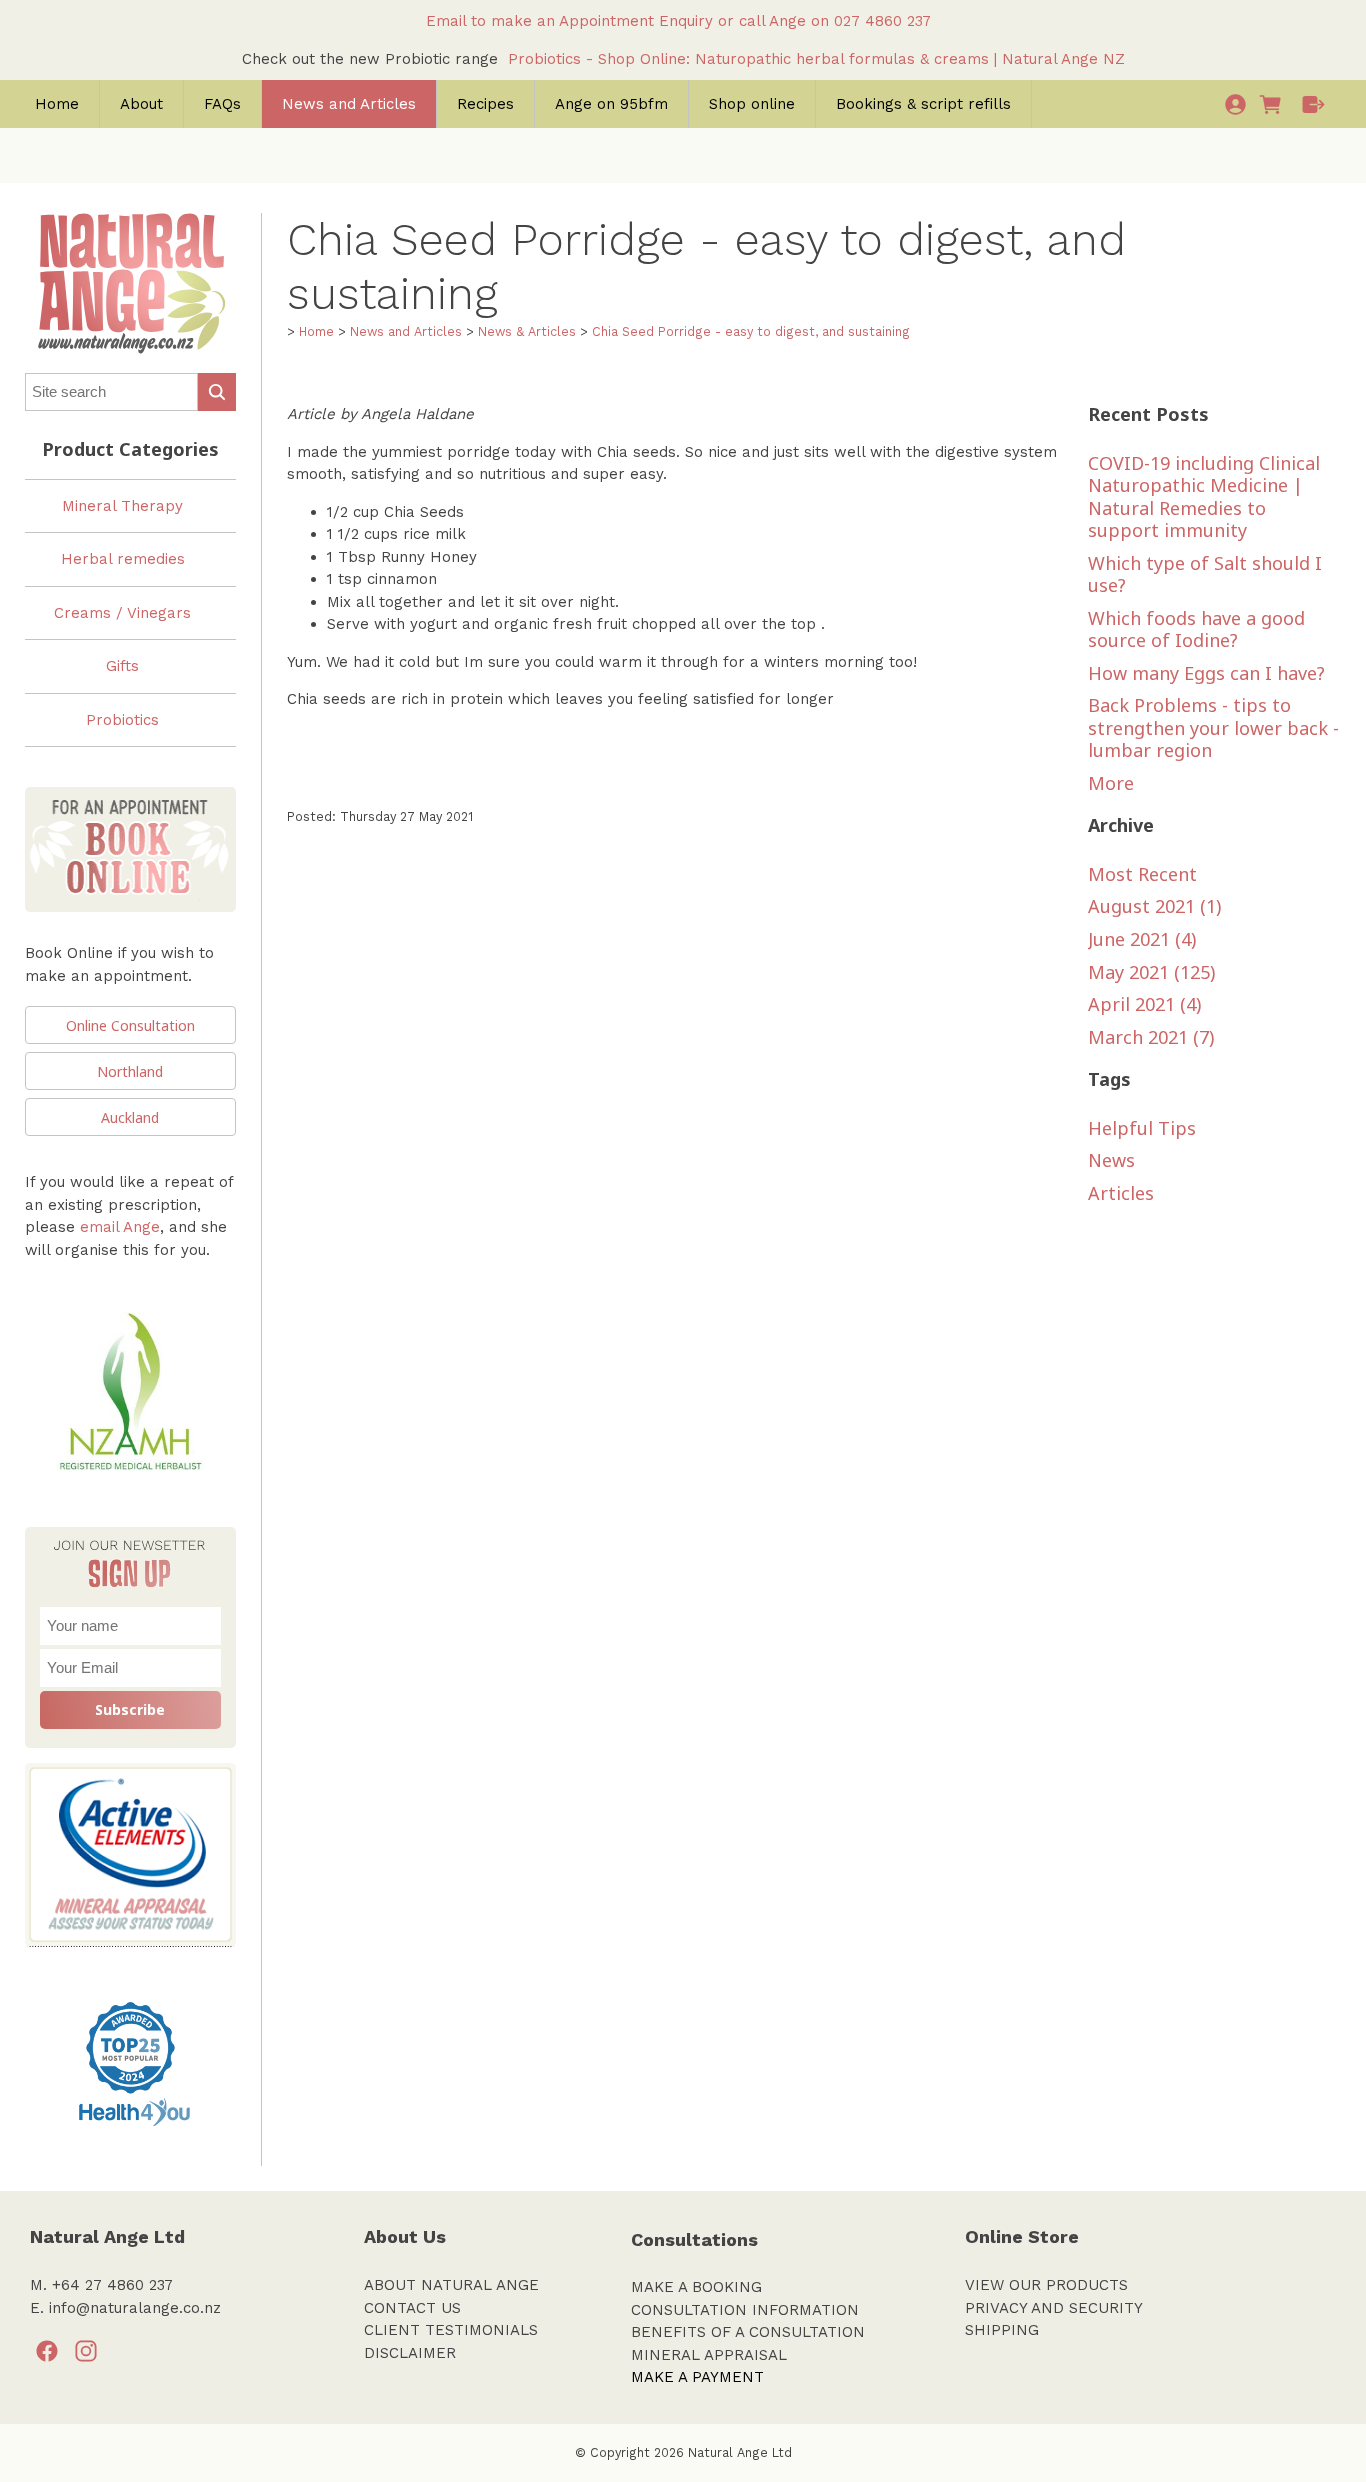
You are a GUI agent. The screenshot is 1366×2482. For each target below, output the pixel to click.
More (1111, 783)
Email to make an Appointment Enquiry (569, 21)
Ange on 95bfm (611, 104)
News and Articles (349, 104)
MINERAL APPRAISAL (709, 2355)
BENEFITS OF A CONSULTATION (748, 2332)
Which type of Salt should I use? (1205, 574)
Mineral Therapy (122, 506)
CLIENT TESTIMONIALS (451, 2330)
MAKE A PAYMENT (697, 2377)
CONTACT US (412, 2308)
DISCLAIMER (410, 2353)
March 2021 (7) (1151, 1037)
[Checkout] (1313, 104)
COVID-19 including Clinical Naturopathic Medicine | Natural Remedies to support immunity (1204, 497)
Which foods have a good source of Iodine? (1196, 629)
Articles (1121, 1193)
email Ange (120, 1227)
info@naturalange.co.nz (135, 2308)
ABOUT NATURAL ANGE (451, 2285)
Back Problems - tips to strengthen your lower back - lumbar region (1213, 727)
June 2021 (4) (1142, 939)
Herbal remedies (123, 559)
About (141, 104)
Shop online (752, 104)
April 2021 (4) (1144, 1004)
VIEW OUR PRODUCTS (1046, 2285)
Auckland (130, 1117)
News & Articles (527, 331)
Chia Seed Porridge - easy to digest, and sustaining (751, 331)
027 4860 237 (887, 21)
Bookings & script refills (923, 104)
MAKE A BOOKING (696, 2287)
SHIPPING (1002, 2330)
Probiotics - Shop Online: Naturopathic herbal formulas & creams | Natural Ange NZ (816, 59)
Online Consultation (130, 1025)
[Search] (217, 392)
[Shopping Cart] (1274, 104)
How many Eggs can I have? (1206, 673)
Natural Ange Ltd (740, 2452)
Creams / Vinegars (122, 613)
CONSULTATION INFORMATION (745, 2310)
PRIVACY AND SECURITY (1054, 2308)
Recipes (485, 104)
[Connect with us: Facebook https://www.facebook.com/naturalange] (47, 2352)
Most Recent (1142, 874)
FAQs (222, 104)
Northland (130, 1071)
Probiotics (122, 720)
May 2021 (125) (1151, 972)
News (1111, 1160)
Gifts (122, 666)
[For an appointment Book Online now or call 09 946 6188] (130, 922)
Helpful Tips (1142, 1128)
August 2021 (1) (1154, 906)
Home (57, 104)
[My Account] (1235, 104)
